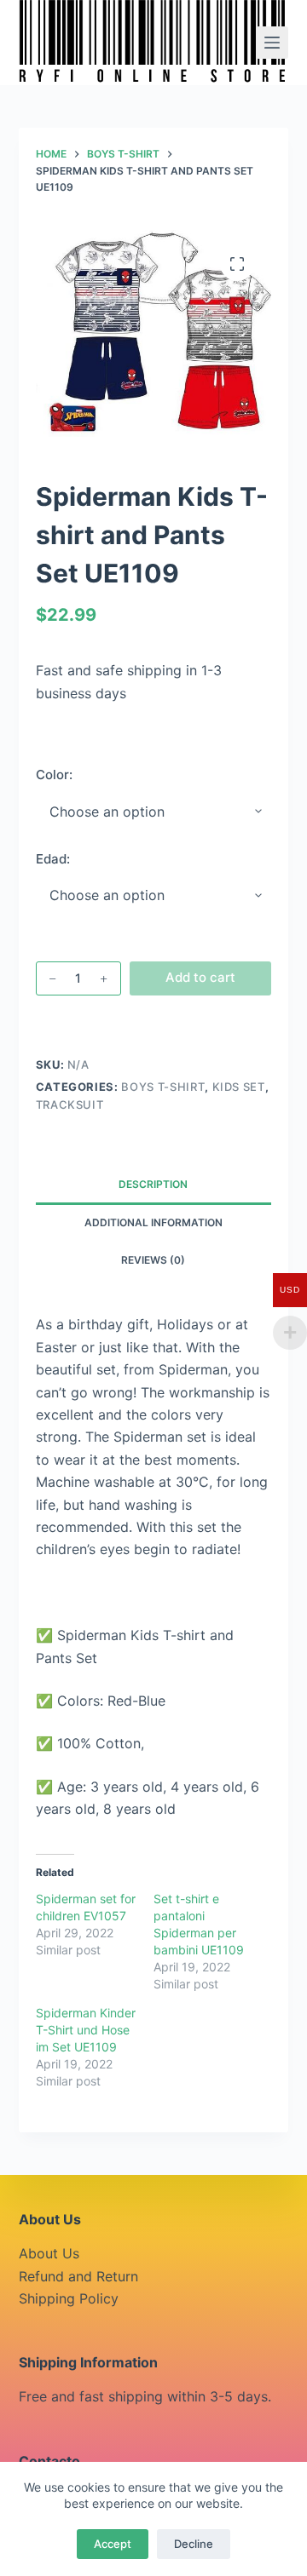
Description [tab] (153, 1184)
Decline (194, 2544)
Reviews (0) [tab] (153, 1260)
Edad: (53, 859)
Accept (113, 2544)
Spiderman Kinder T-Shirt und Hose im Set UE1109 (86, 2030)
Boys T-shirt (163, 1087)
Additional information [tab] (153, 1222)
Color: (54, 775)
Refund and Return (78, 2276)
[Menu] (272, 43)
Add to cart (200, 977)
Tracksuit (70, 1104)
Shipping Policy (69, 2298)
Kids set (239, 1087)
